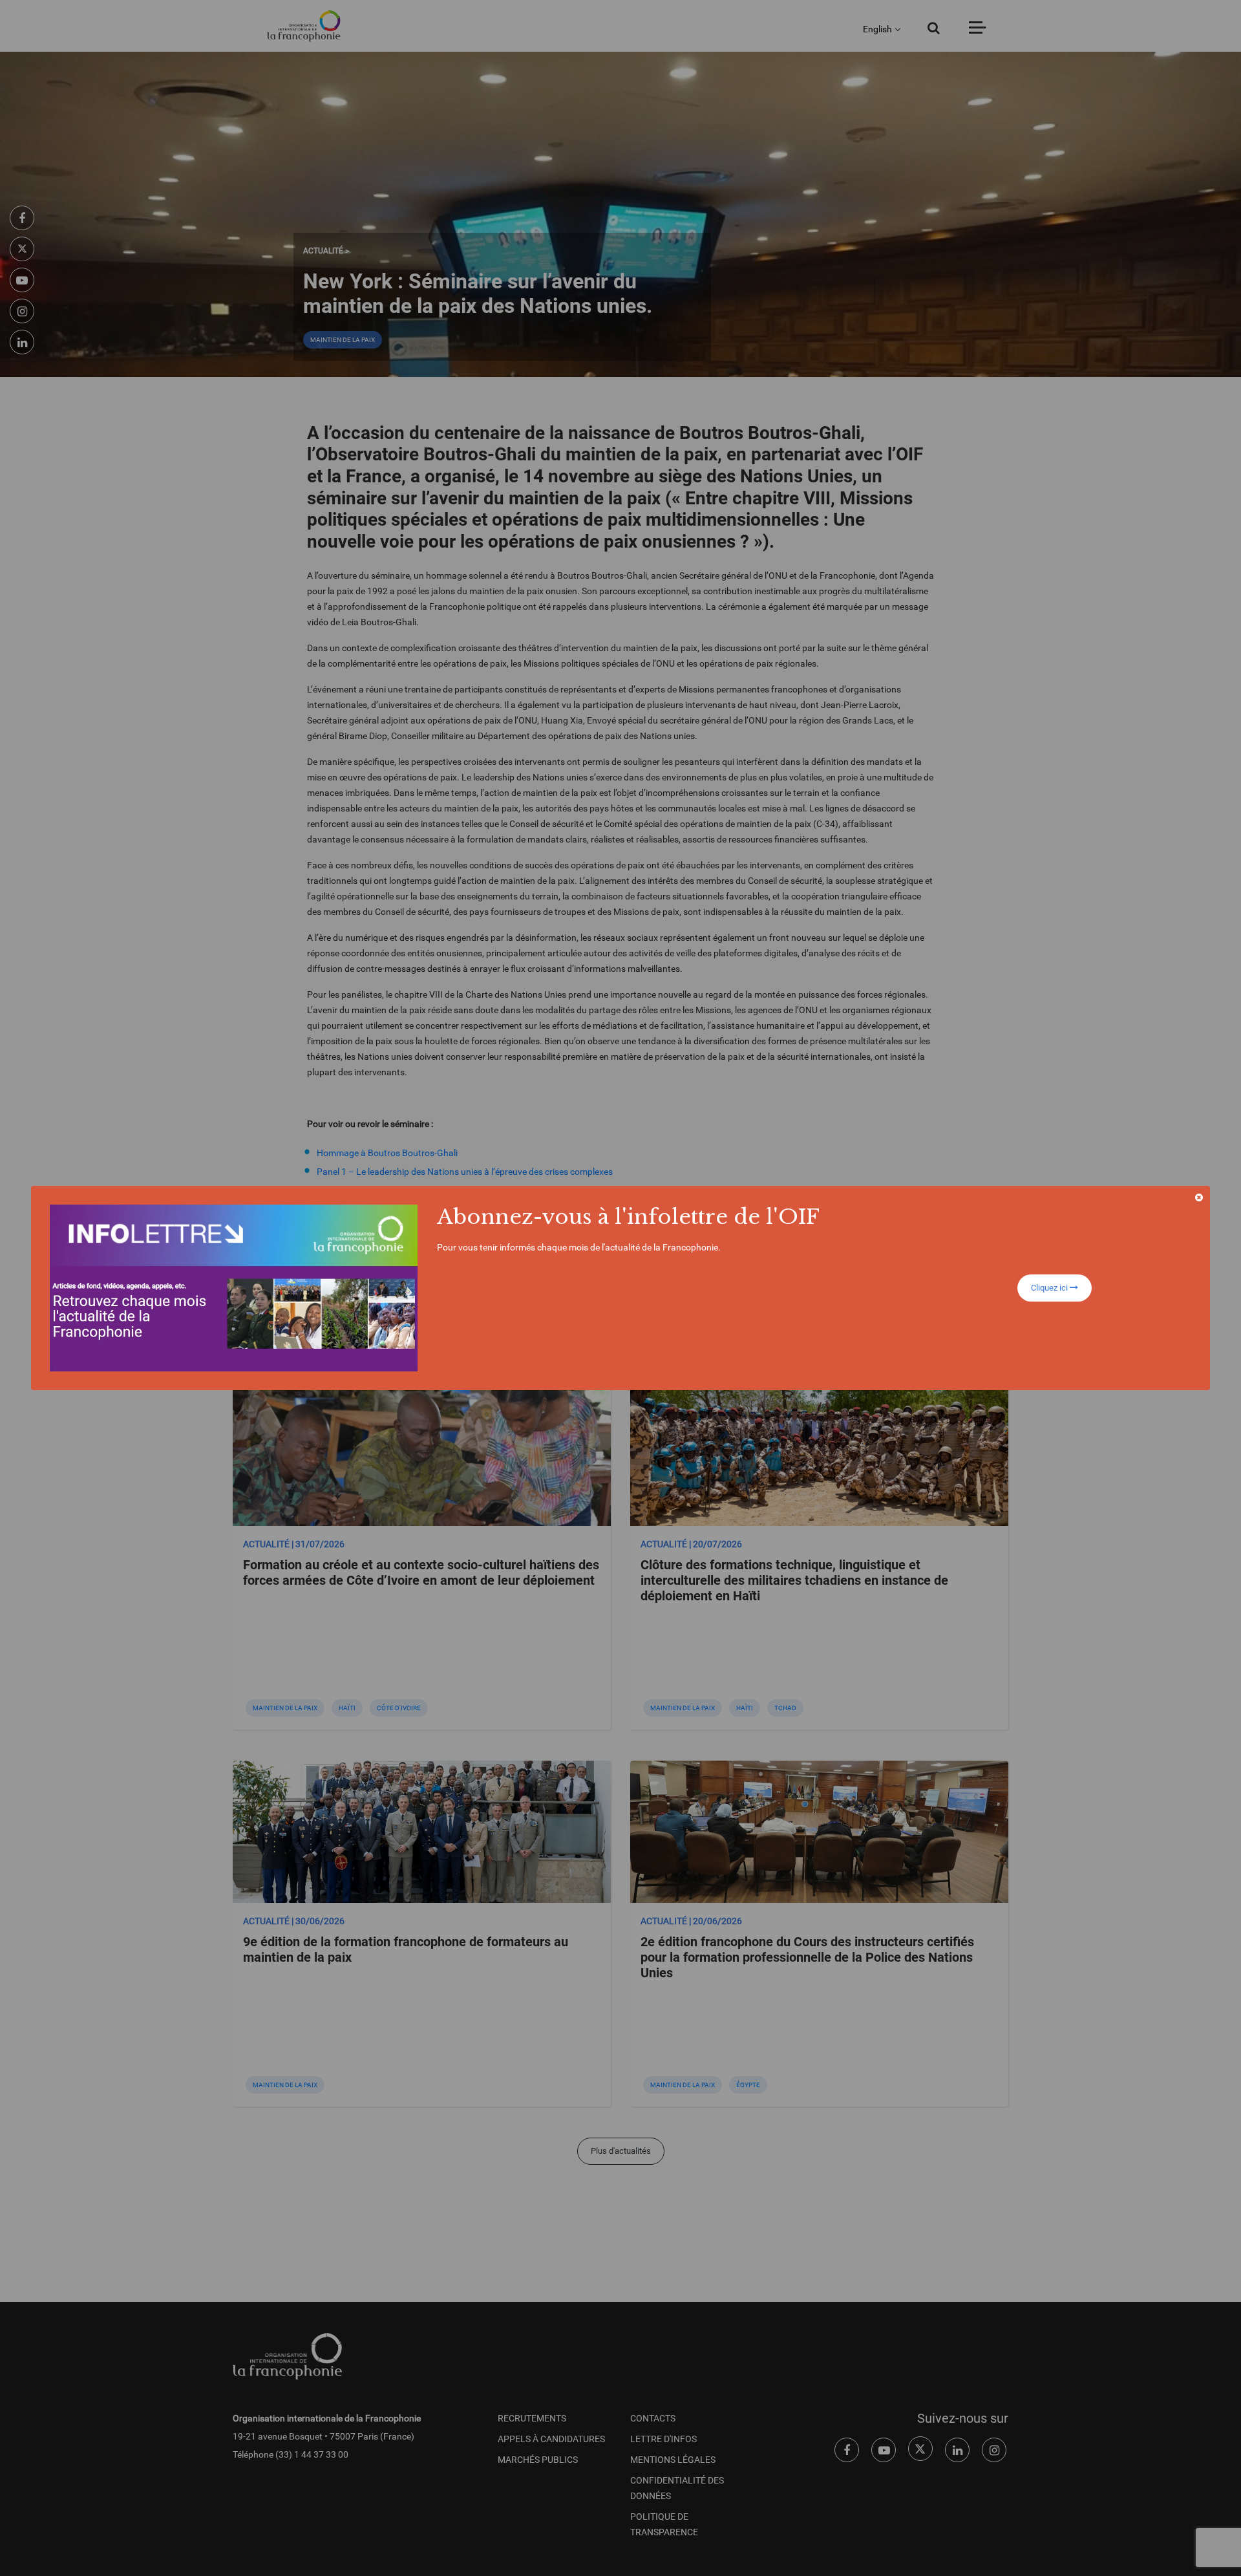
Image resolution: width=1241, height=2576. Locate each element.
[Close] (1199, 1197)
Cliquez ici (1050, 1288)
